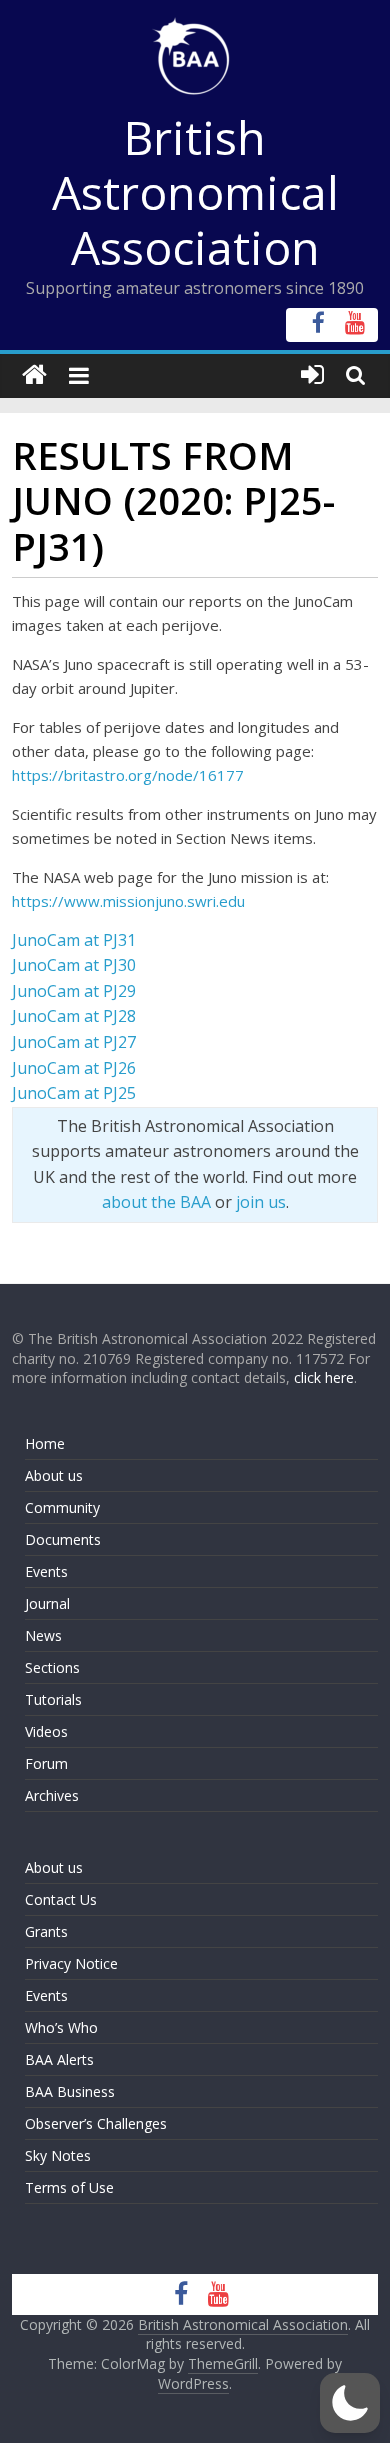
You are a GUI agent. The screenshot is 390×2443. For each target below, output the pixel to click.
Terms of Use (69, 2187)
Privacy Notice (71, 1963)
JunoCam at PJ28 (74, 1016)
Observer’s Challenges (96, 2123)
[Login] (312, 375)
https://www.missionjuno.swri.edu (128, 901)
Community (62, 1507)
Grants (46, 1931)
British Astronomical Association (195, 192)
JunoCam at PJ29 (74, 991)
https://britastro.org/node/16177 (128, 775)
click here (324, 1377)
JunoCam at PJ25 (74, 1093)
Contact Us (61, 1899)
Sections (52, 1667)
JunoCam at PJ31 (74, 940)
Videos (46, 1731)
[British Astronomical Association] (34, 375)
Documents (63, 1539)
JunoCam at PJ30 (74, 965)
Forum (46, 1763)
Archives (52, 1795)
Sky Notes (58, 2155)
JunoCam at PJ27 (74, 1042)
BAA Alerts (59, 2059)
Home (45, 1443)
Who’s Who (61, 2027)
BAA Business (70, 2091)
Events (46, 1571)
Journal (47, 1603)
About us (54, 1475)
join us (261, 1202)
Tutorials (53, 1699)
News (43, 1635)
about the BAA (156, 1202)
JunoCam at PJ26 (74, 1068)
